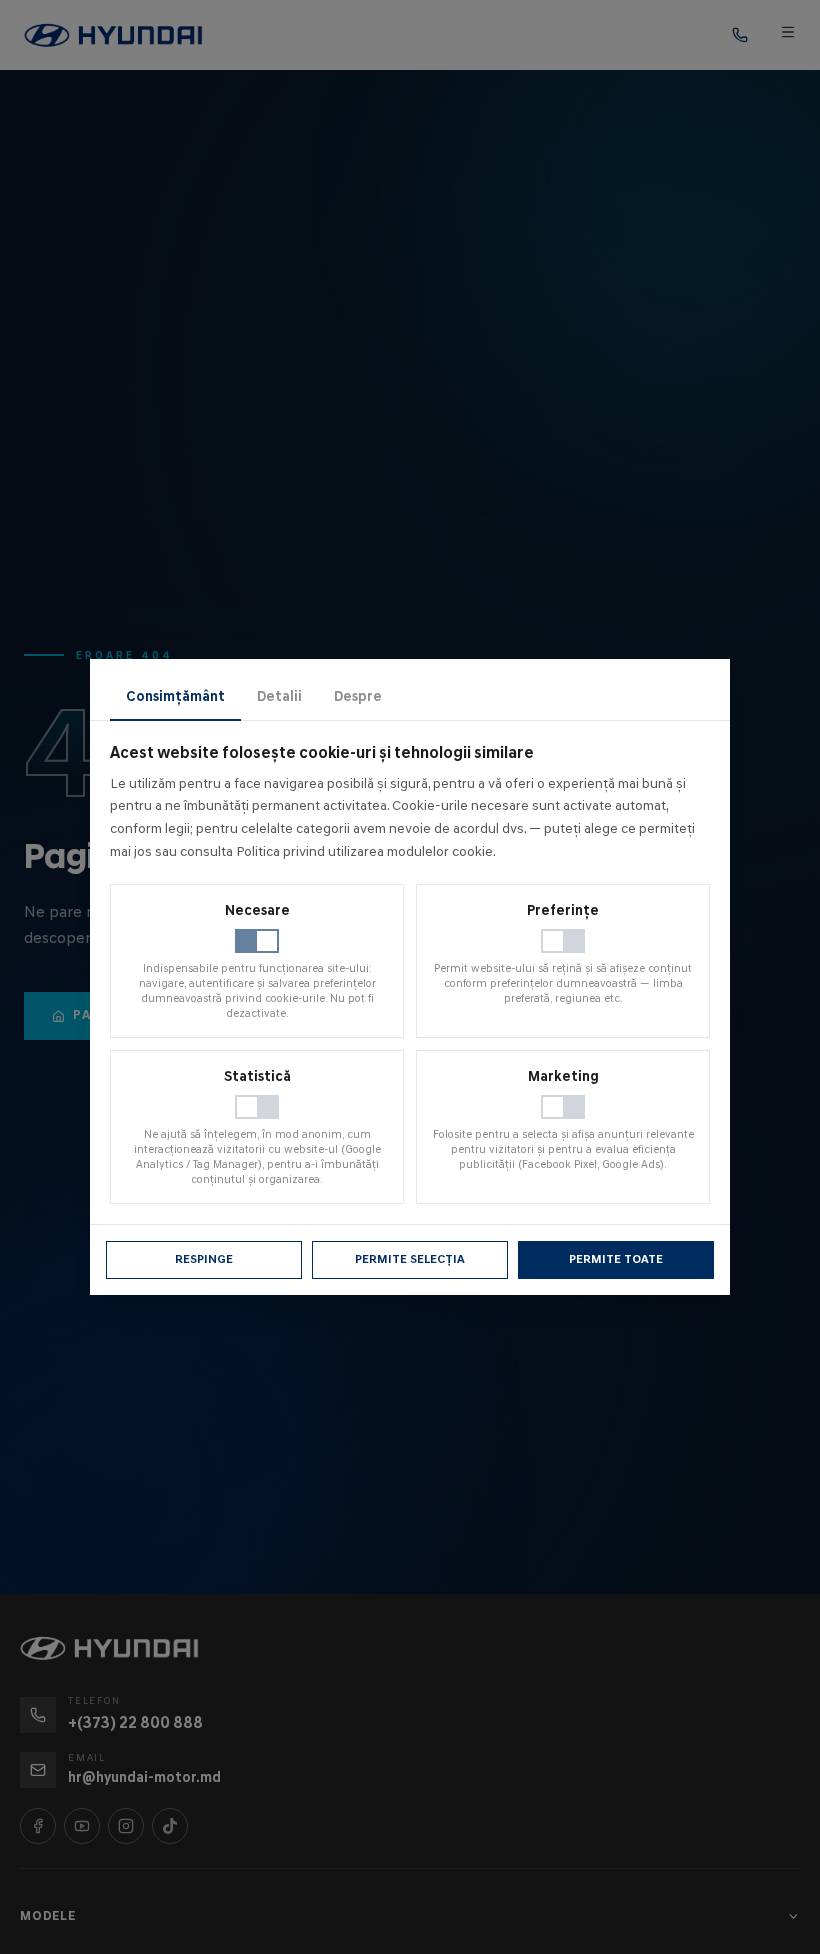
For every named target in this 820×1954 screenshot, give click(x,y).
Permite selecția (410, 1259)
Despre (358, 696)
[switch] (257, 941)
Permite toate (616, 1259)
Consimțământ (175, 696)
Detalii (279, 696)
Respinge (204, 1259)
